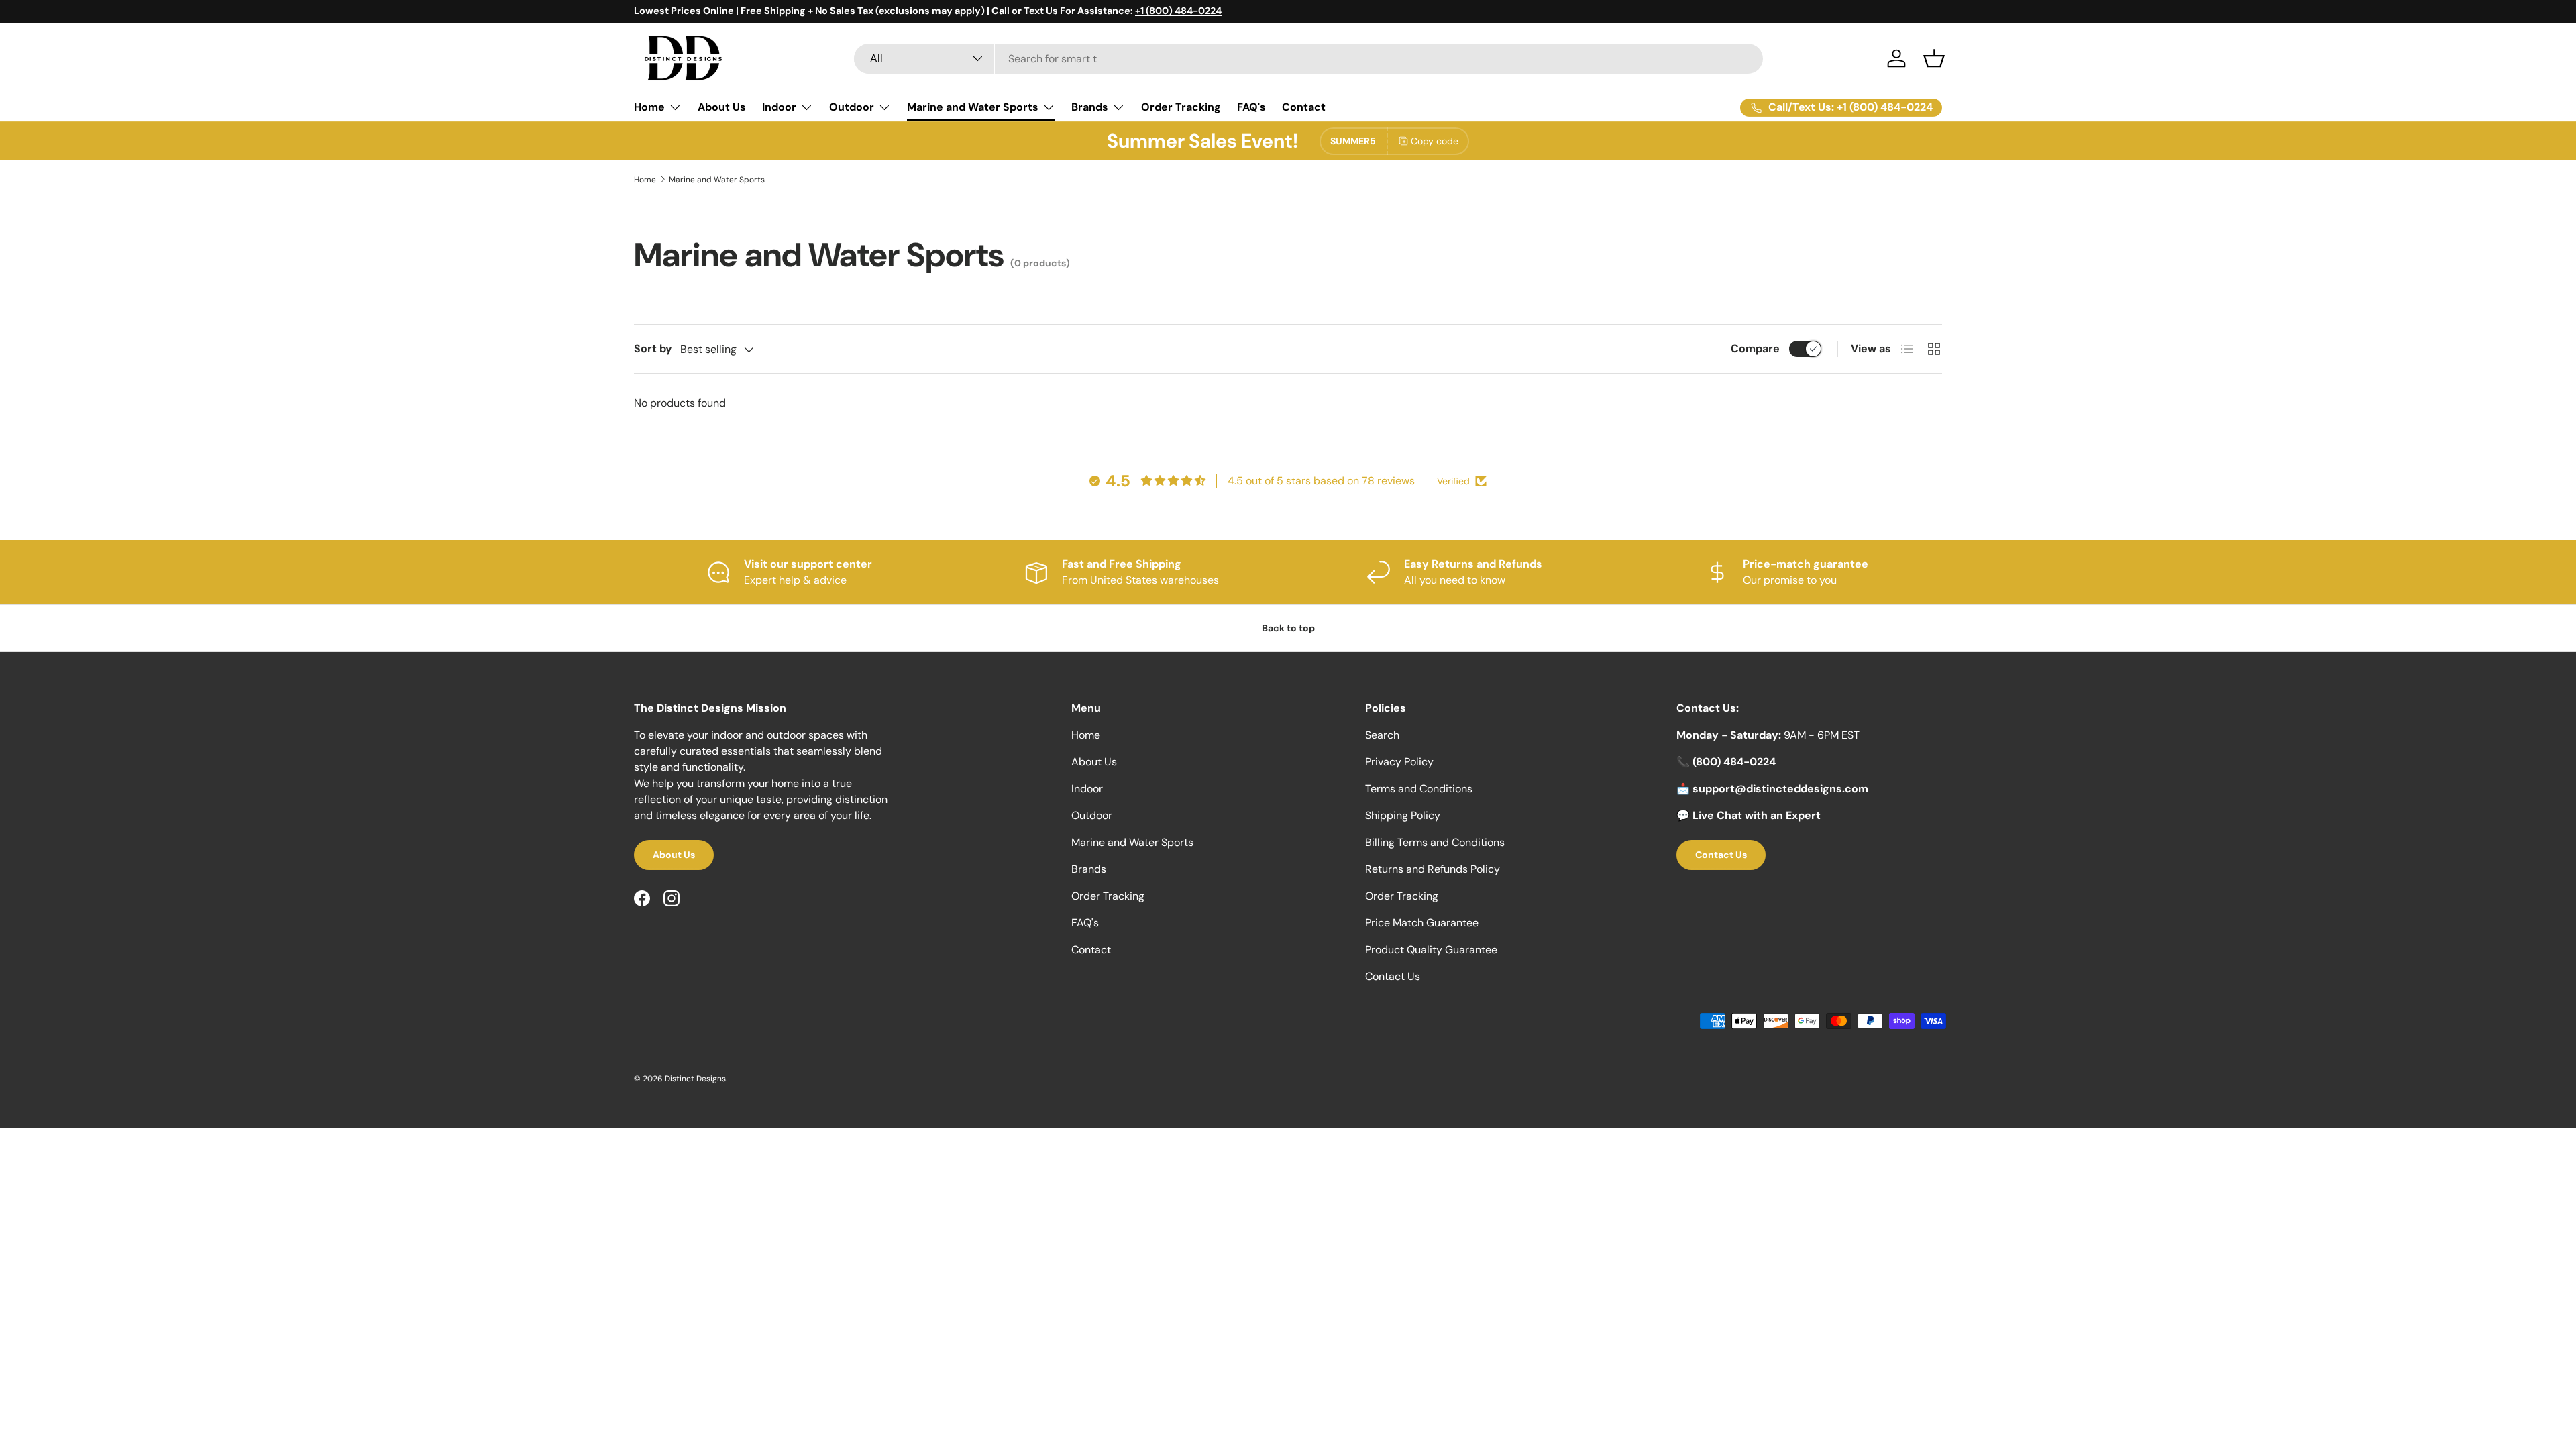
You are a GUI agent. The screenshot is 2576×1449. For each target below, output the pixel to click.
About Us (722, 107)
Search (1382, 735)
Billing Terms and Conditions (1435, 842)
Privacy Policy (1399, 762)
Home (649, 107)
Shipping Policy (1403, 815)
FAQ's (1251, 107)
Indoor (779, 107)
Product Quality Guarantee (1431, 950)
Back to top (1288, 628)
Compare (1755, 348)
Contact (1304, 107)
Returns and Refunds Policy (1433, 869)
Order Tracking (1181, 107)
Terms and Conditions (1419, 789)
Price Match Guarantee (1422, 923)
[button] (1934, 58)
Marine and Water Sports (973, 107)
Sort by (653, 348)
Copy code (1435, 141)
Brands (1090, 107)
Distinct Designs (695, 1079)
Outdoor (852, 107)
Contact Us (1393, 976)
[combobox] (1308, 59)
